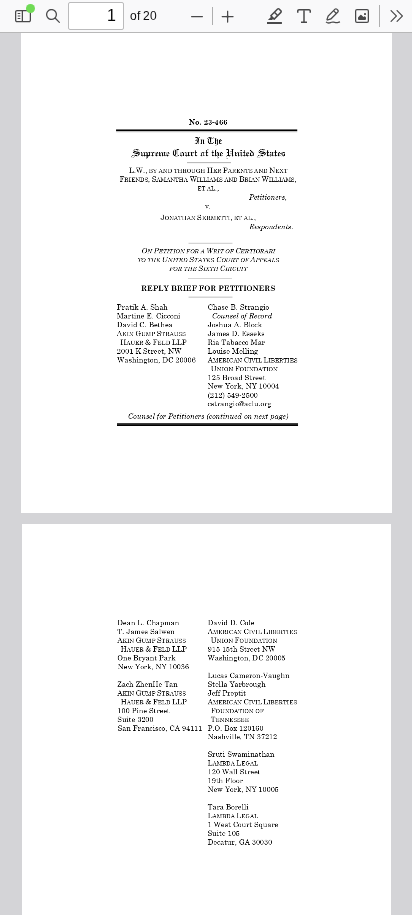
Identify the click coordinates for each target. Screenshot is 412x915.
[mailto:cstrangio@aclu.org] (236, 401)
